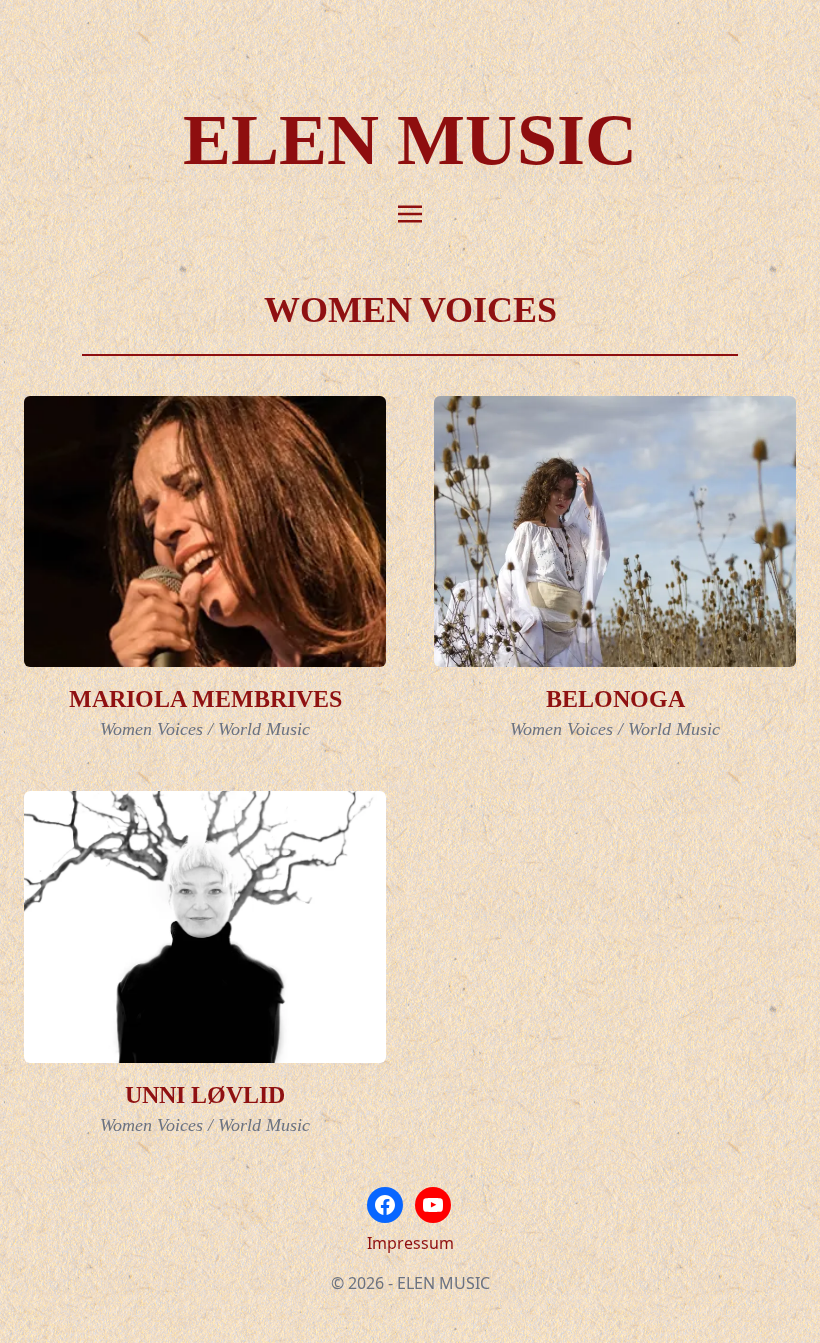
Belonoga (615, 699)
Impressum (410, 1243)
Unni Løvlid (205, 1095)
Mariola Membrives (205, 699)
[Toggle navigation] (410, 212)
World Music (264, 729)
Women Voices (151, 729)
